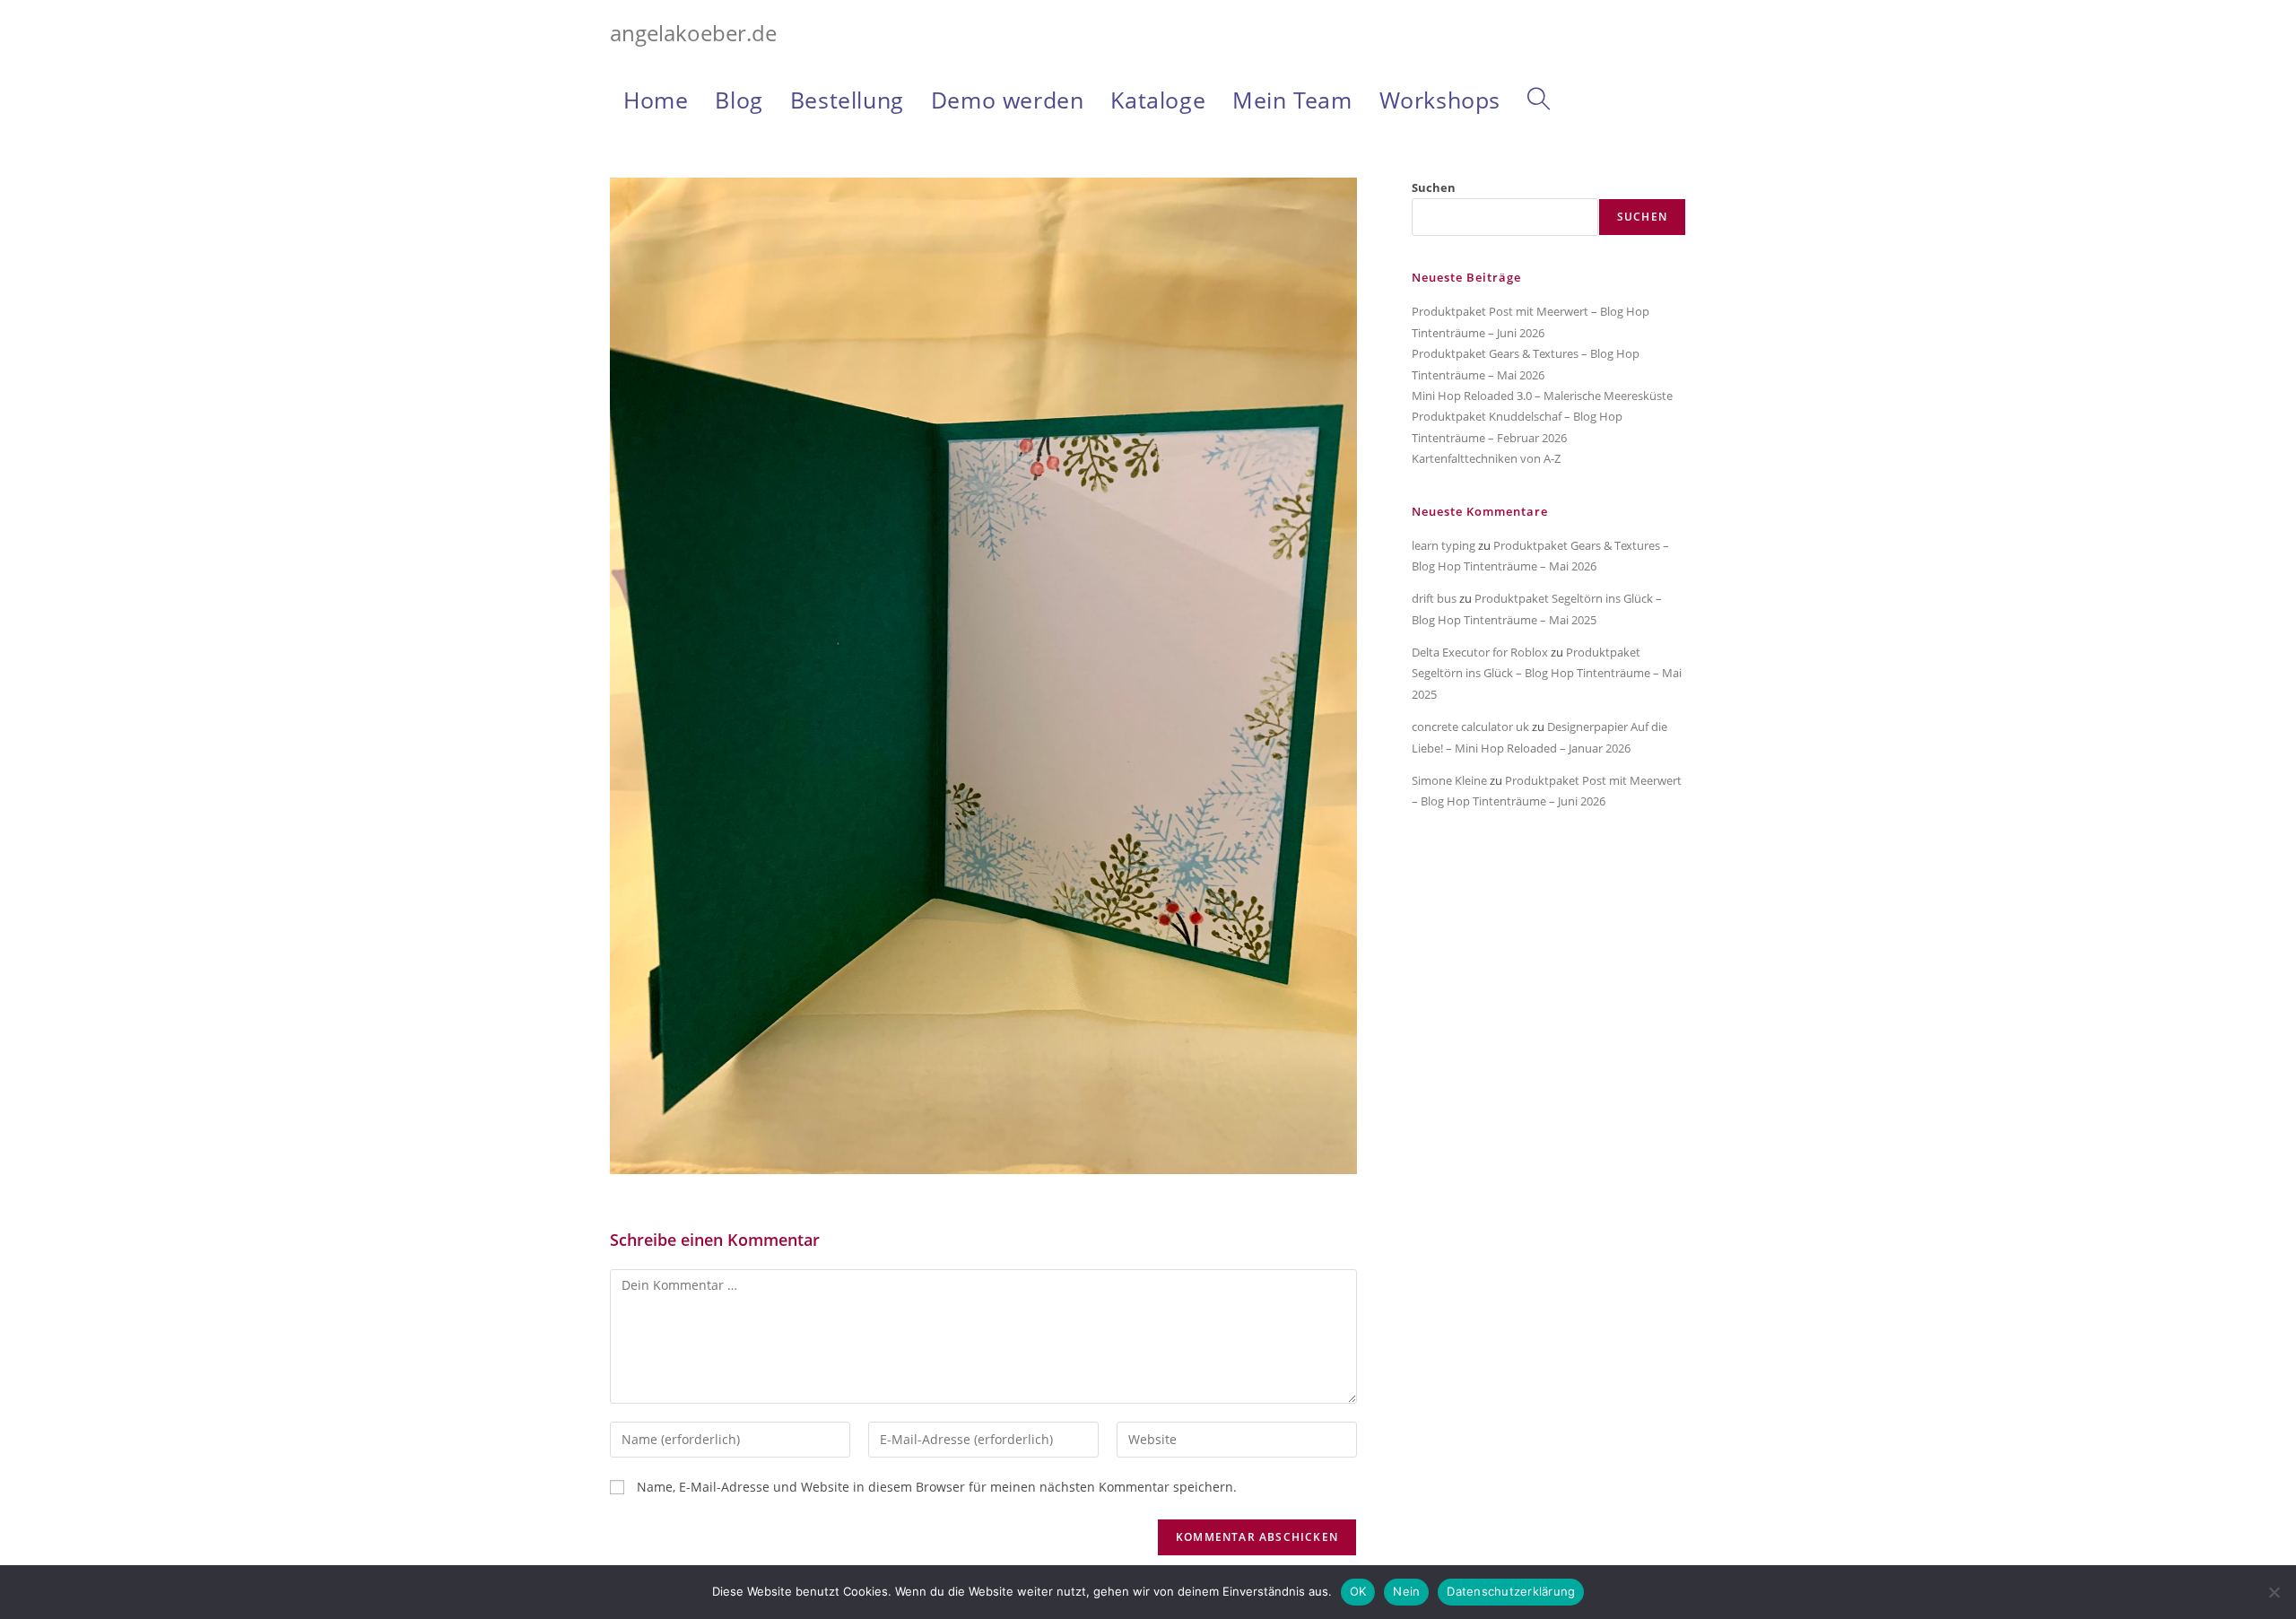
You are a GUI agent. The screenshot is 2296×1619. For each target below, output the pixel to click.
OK (1358, 1591)
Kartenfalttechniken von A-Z (1486, 458)
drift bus (1434, 598)
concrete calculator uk (1470, 727)
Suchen (1434, 187)
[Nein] (2274, 1592)
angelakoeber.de (693, 33)
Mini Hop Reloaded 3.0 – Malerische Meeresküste (1542, 396)
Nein (1406, 1591)
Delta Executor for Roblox (1480, 652)
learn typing (1444, 545)
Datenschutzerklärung (1511, 1591)
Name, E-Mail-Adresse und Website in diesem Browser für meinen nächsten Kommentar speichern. (937, 1487)
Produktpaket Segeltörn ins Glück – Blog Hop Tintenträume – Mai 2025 (1547, 673)
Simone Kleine (1449, 780)
